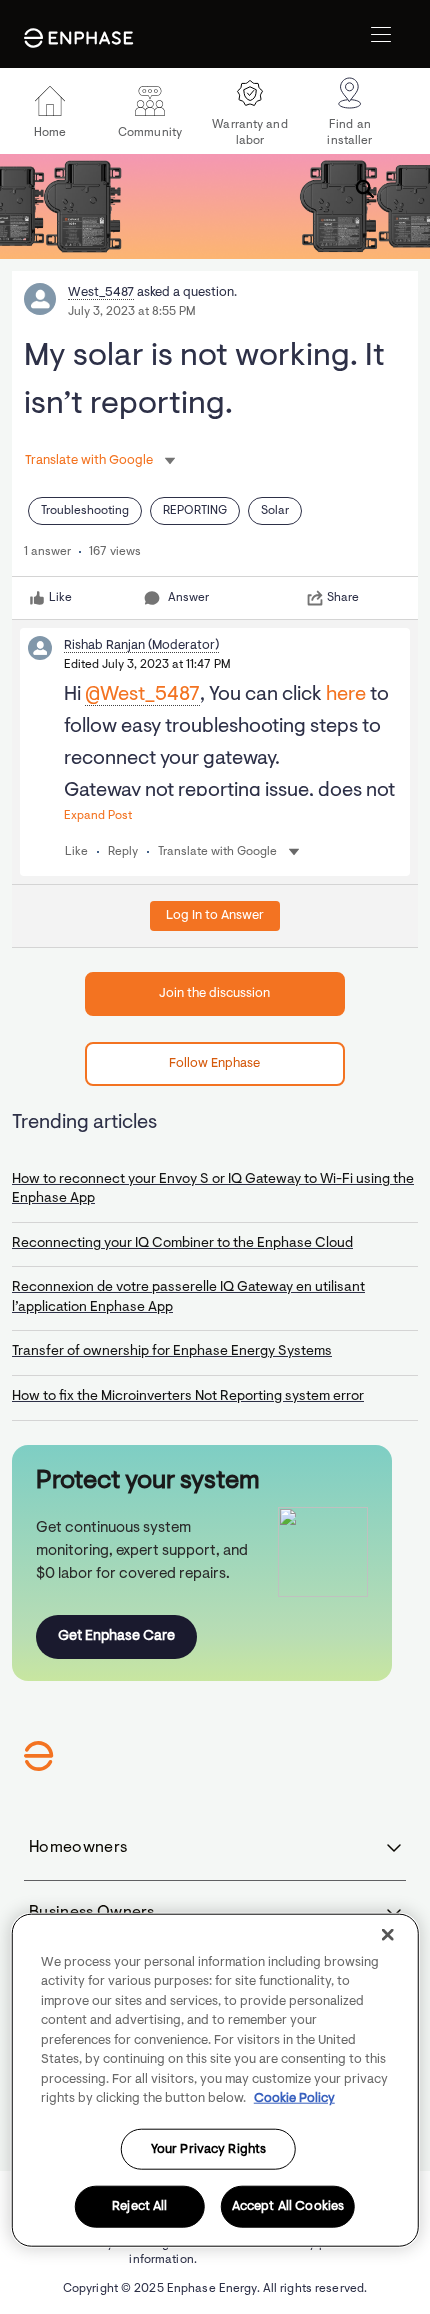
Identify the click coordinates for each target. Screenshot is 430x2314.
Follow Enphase (214, 1063)
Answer (188, 598)
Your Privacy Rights (208, 2148)
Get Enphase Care (116, 1636)
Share (343, 598)
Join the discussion (214, 993)
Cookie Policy (294, 2098)
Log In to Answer (215, 915)
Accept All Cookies (288, 2206)
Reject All (139, 2206)
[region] (215, 2079)
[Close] (387, 1934)
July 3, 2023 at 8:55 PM (132, 312)
